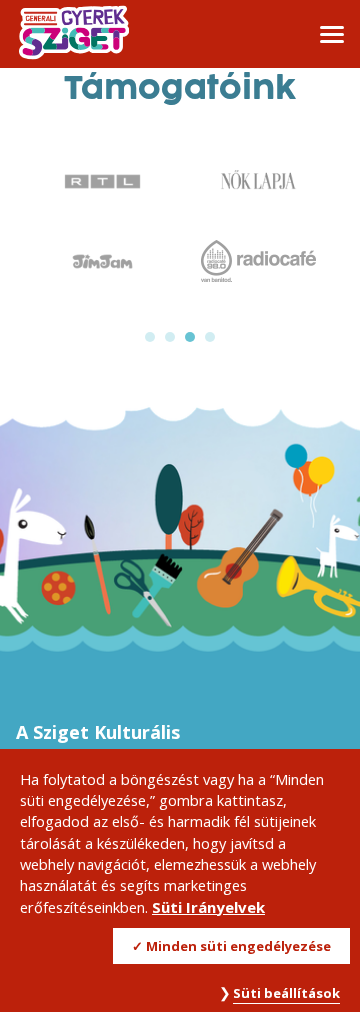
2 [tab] (170, 337)
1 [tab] (150, 337)
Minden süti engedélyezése (238, 946)
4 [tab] (210, 337)
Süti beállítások (286, 993)
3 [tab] (190, 337)
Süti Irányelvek (208, 907)
